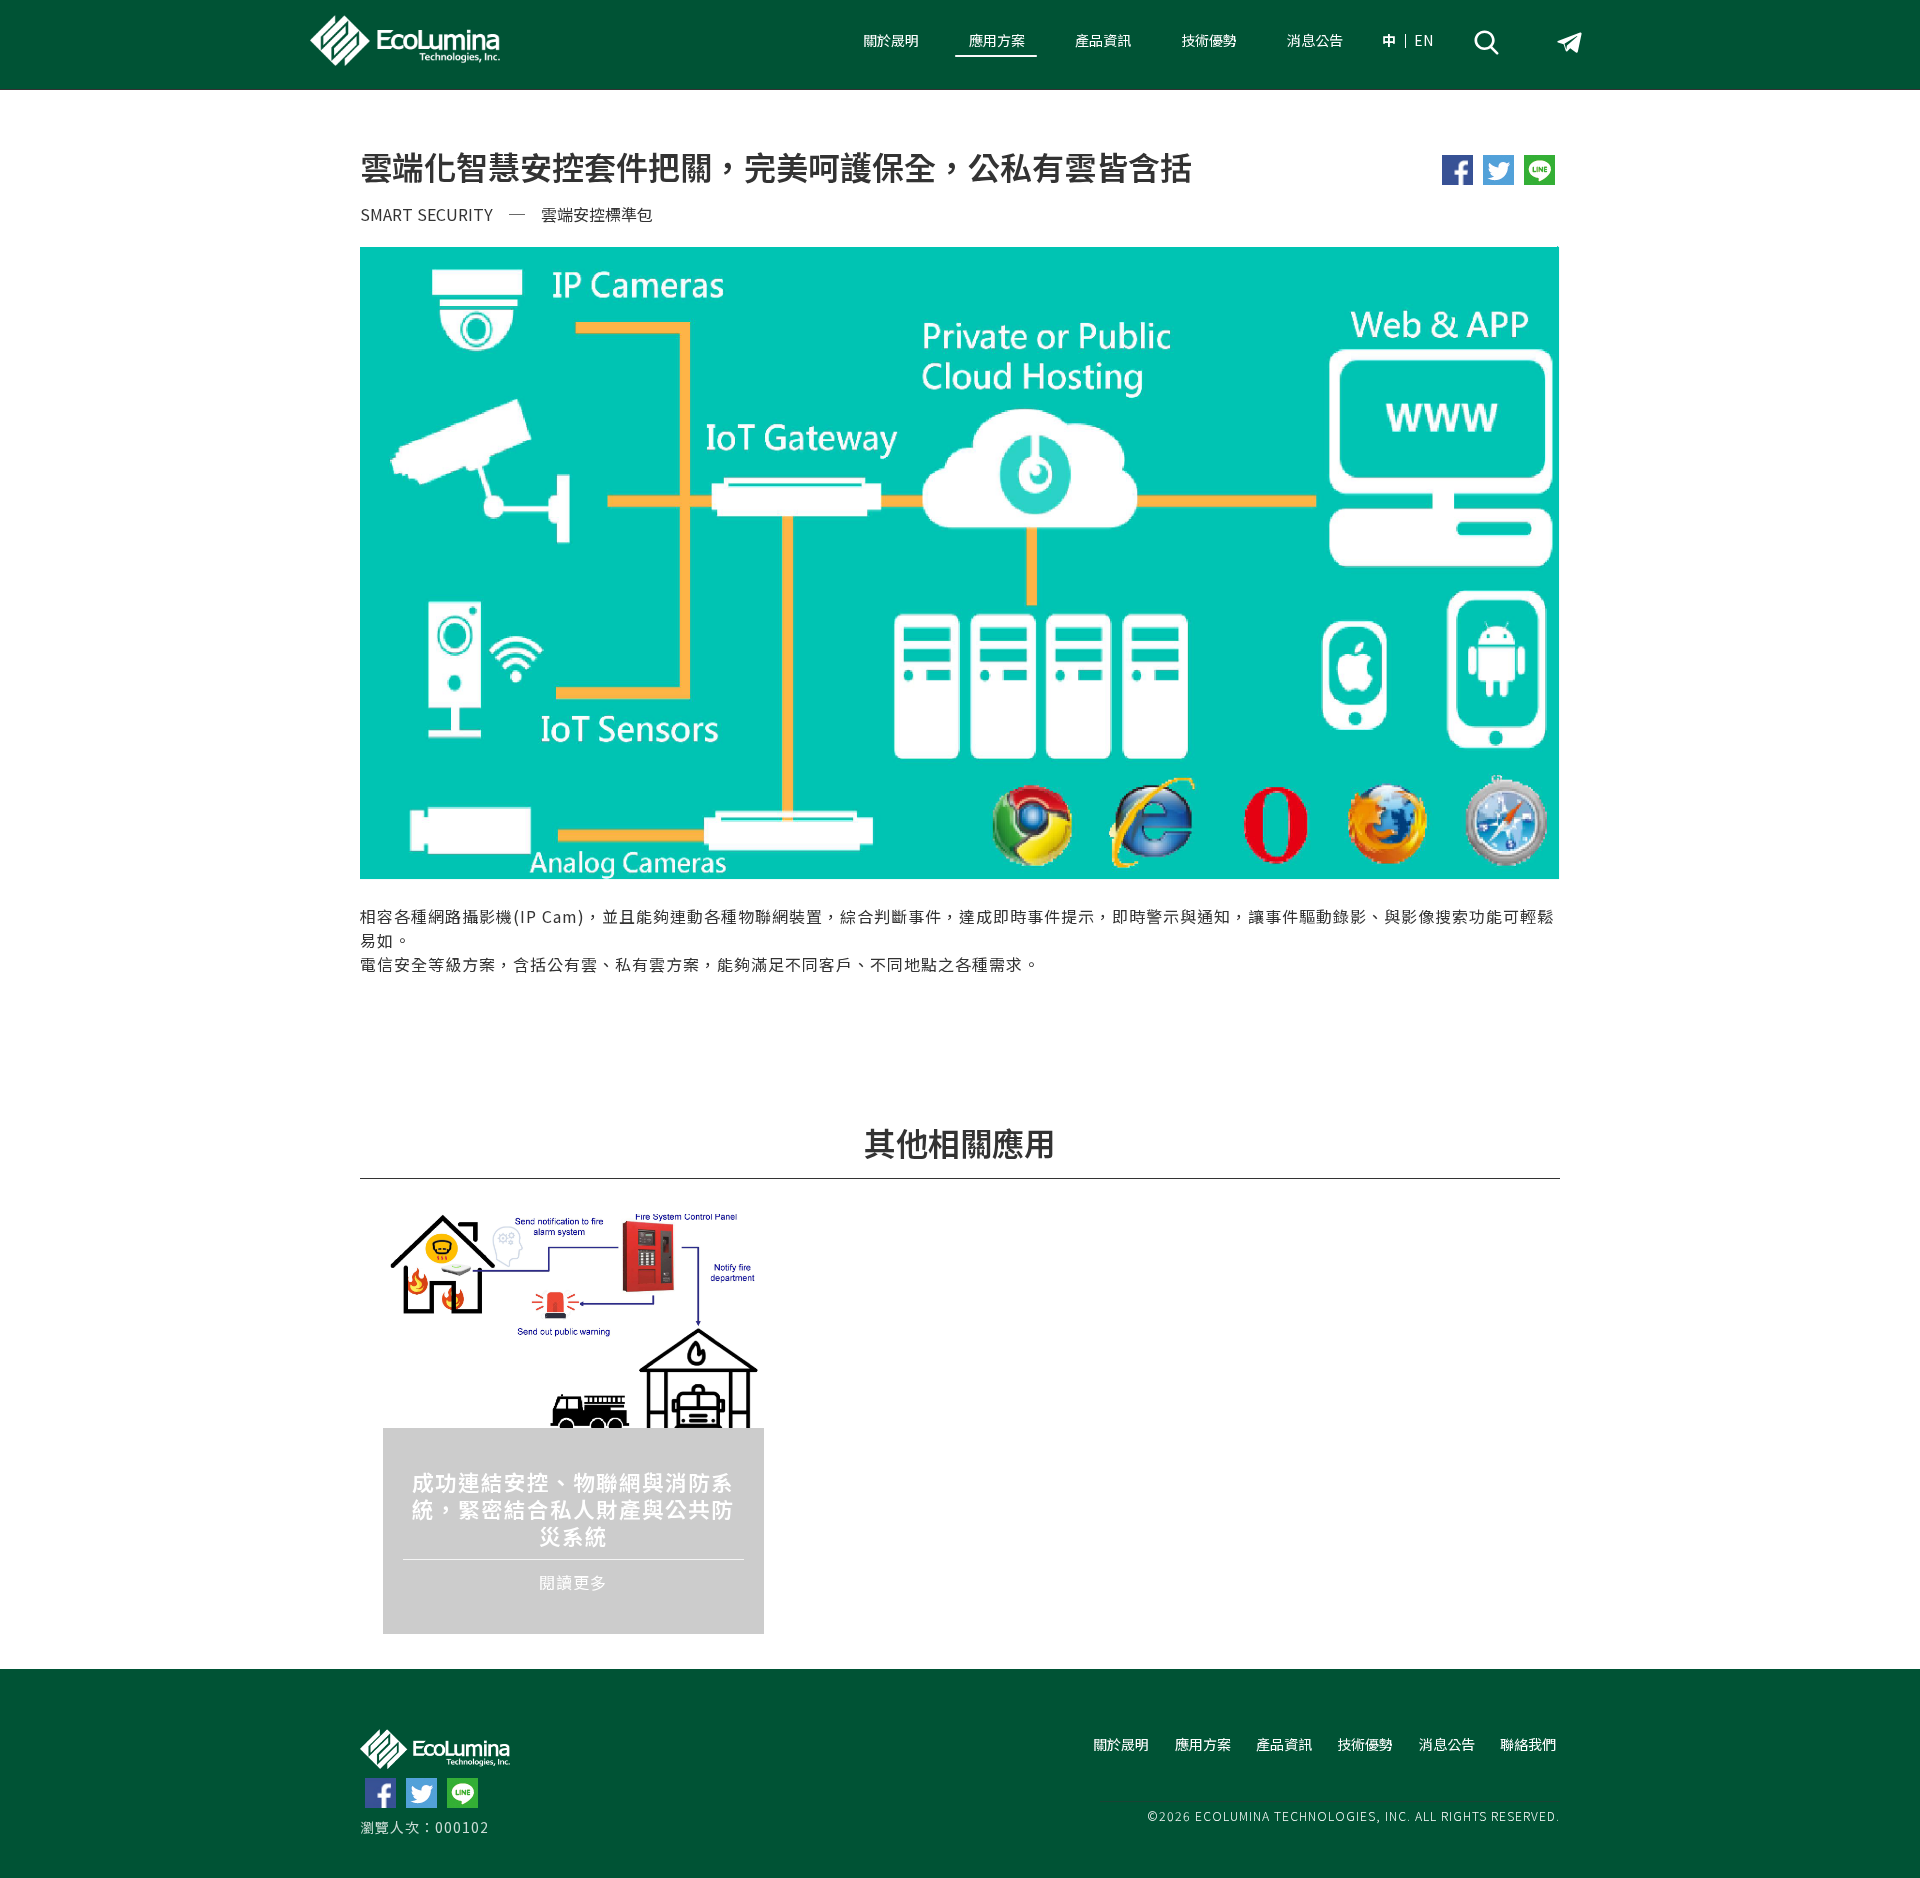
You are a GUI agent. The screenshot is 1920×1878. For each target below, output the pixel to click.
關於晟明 (891, 40)
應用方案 (997, 40)
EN (1423, 40)
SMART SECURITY (426, 214)
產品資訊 (1103, 40)
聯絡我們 (1528, 1744)
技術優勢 (1209, 40)
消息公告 (1315, 40)
